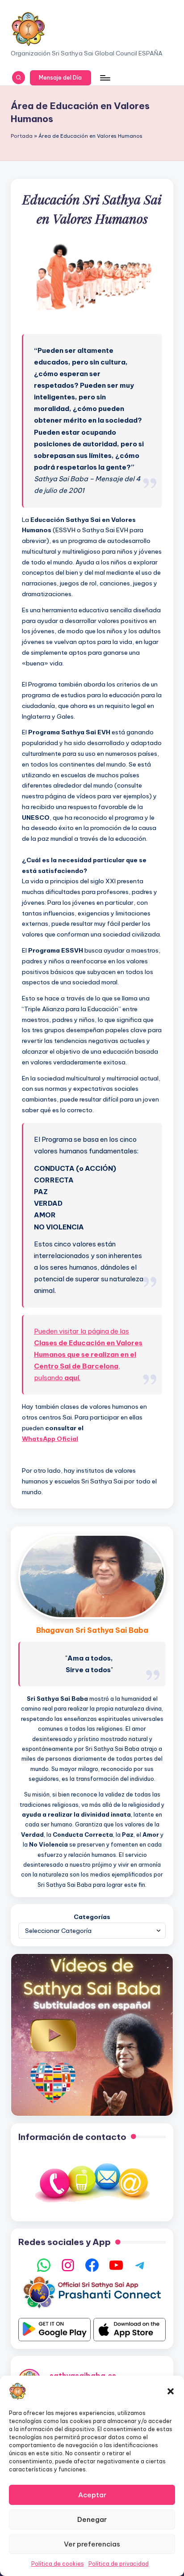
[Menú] (105, 78)
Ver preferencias (92, 2544)
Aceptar (92, 2495)
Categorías (92, 1917)
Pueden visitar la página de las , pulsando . (88, 1355)
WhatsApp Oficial (50, 1439)
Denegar (92, 2519)
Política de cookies (58, 2564)
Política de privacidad (119, 2564)
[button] (171, 2391)
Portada (22, 136)
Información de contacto (72, 2137)
